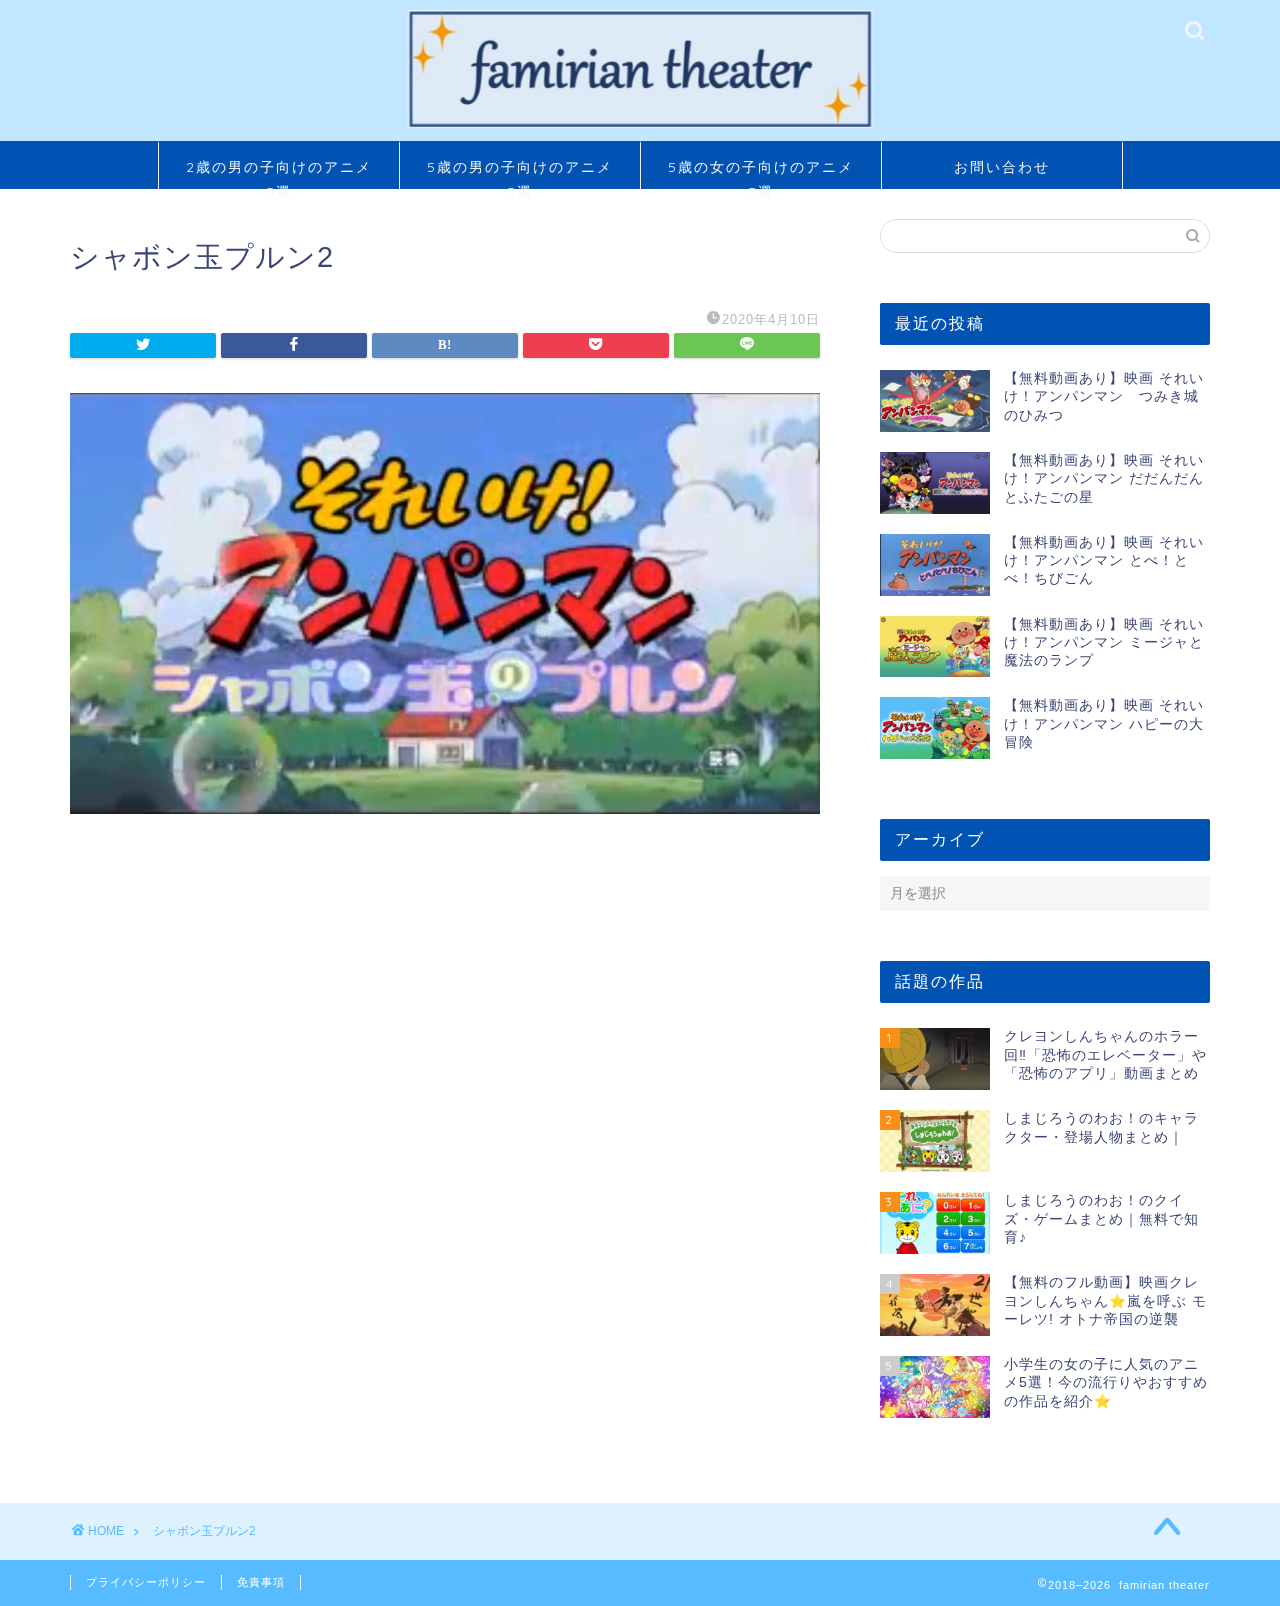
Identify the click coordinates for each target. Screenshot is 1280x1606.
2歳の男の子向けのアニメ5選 (279, 173)
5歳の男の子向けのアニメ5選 (520, 173)
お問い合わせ (1002, 167)
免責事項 (261, 1582)
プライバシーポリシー (146, 1582)
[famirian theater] (640, 126)
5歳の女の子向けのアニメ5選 (761, 173)
